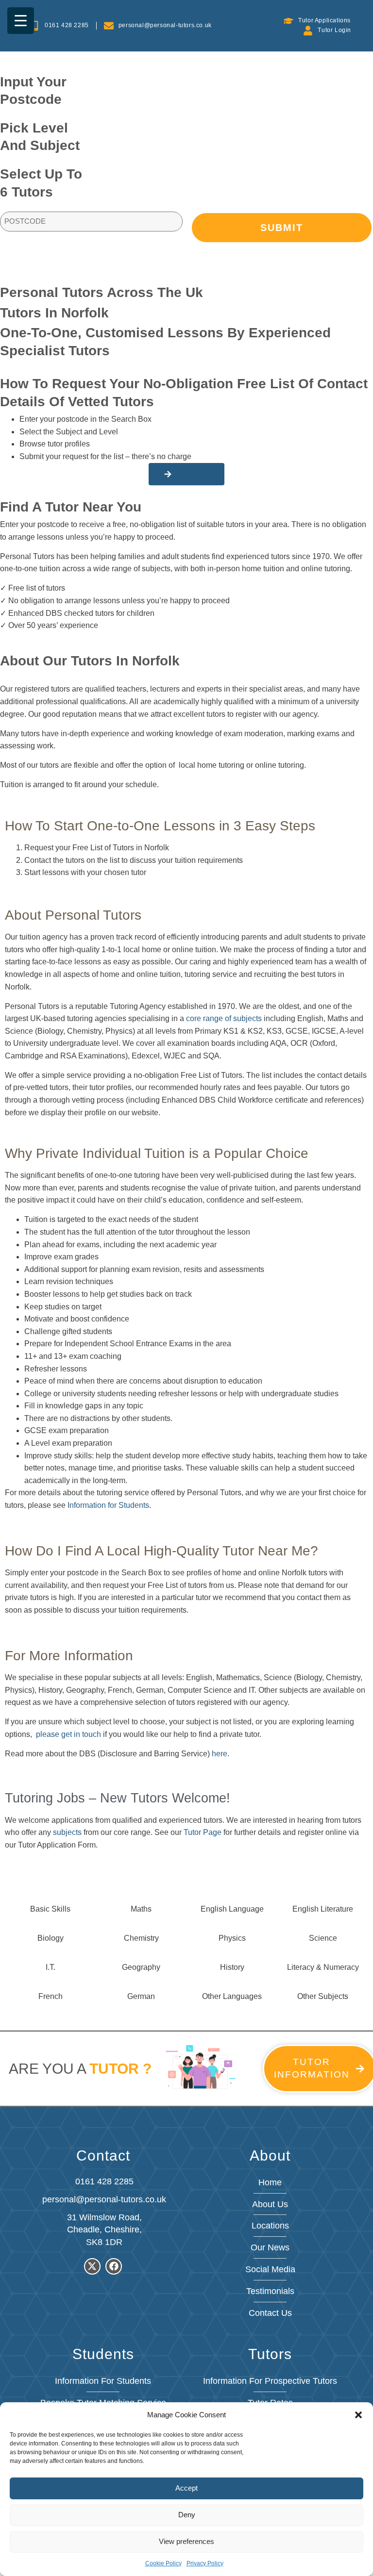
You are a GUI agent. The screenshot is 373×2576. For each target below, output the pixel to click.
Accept (186, 2488)
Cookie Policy (163, 2563)
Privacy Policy (205, 2563)
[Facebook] (114, 2266)
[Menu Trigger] (21, 21)
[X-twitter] (92, 2266)
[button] (358, 2415)
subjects (67, 1832)
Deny (187, 2515)
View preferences (186, 2541)
